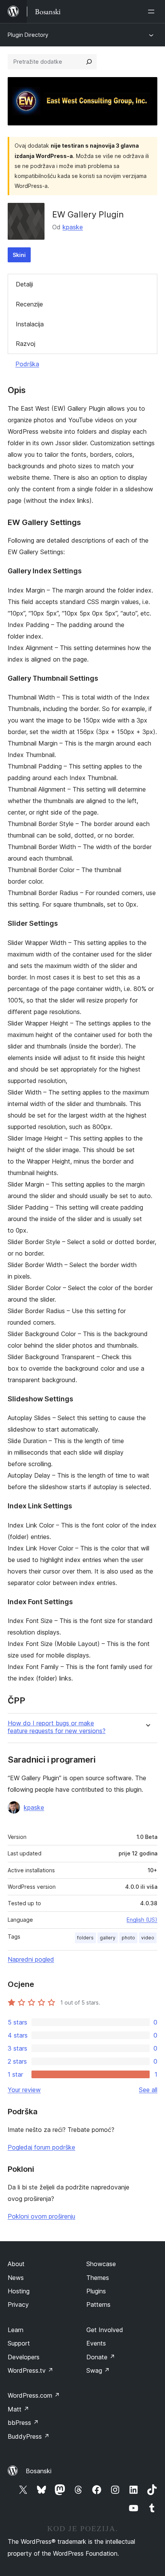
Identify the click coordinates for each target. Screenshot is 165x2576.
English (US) (142, 1920)
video (148, 1938)
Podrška (27, 364)
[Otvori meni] (153, 12)
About (16, 2264)
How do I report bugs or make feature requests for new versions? (57, 1727)
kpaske (73, 227)
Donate (101, 2357)
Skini (19, 255)
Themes (98, 2278)
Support (19, 2343)
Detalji (24, 284)
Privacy (18, 2304)
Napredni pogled (31, 1959)
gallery (108, 1938)
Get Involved (105, 2330)
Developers (24, 2357)
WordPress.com (34, 2395)
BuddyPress (29, 2436)
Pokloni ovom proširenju (41, 2216)
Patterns (98, 2304)
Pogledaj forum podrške (41, 2147)
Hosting (19, 2291)
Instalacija (30, 324)
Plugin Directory (28, 35)
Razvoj (26, 344)
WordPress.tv (31, 2370)
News (16, 2278)
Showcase (101, 2264)
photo (128, 1938)
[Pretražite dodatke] (89, 62)
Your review (24, 2090)
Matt (18, 2409)
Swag (98, 2370)
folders (85, 1938)
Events (96, 2343)
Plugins (96, 2291)
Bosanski (39, 2471)
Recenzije (29, 304)
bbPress (23, 2423)
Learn (16, 2330)
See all (148, 2090)
